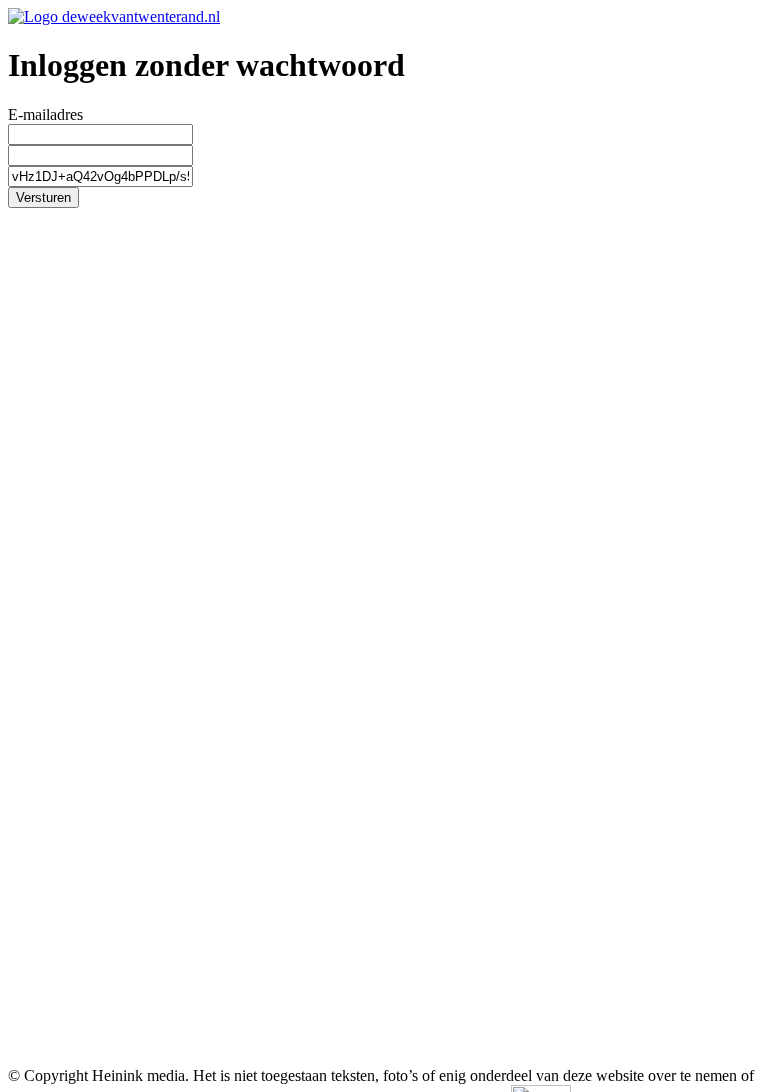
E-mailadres (45, 114)
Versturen (43, 197)
